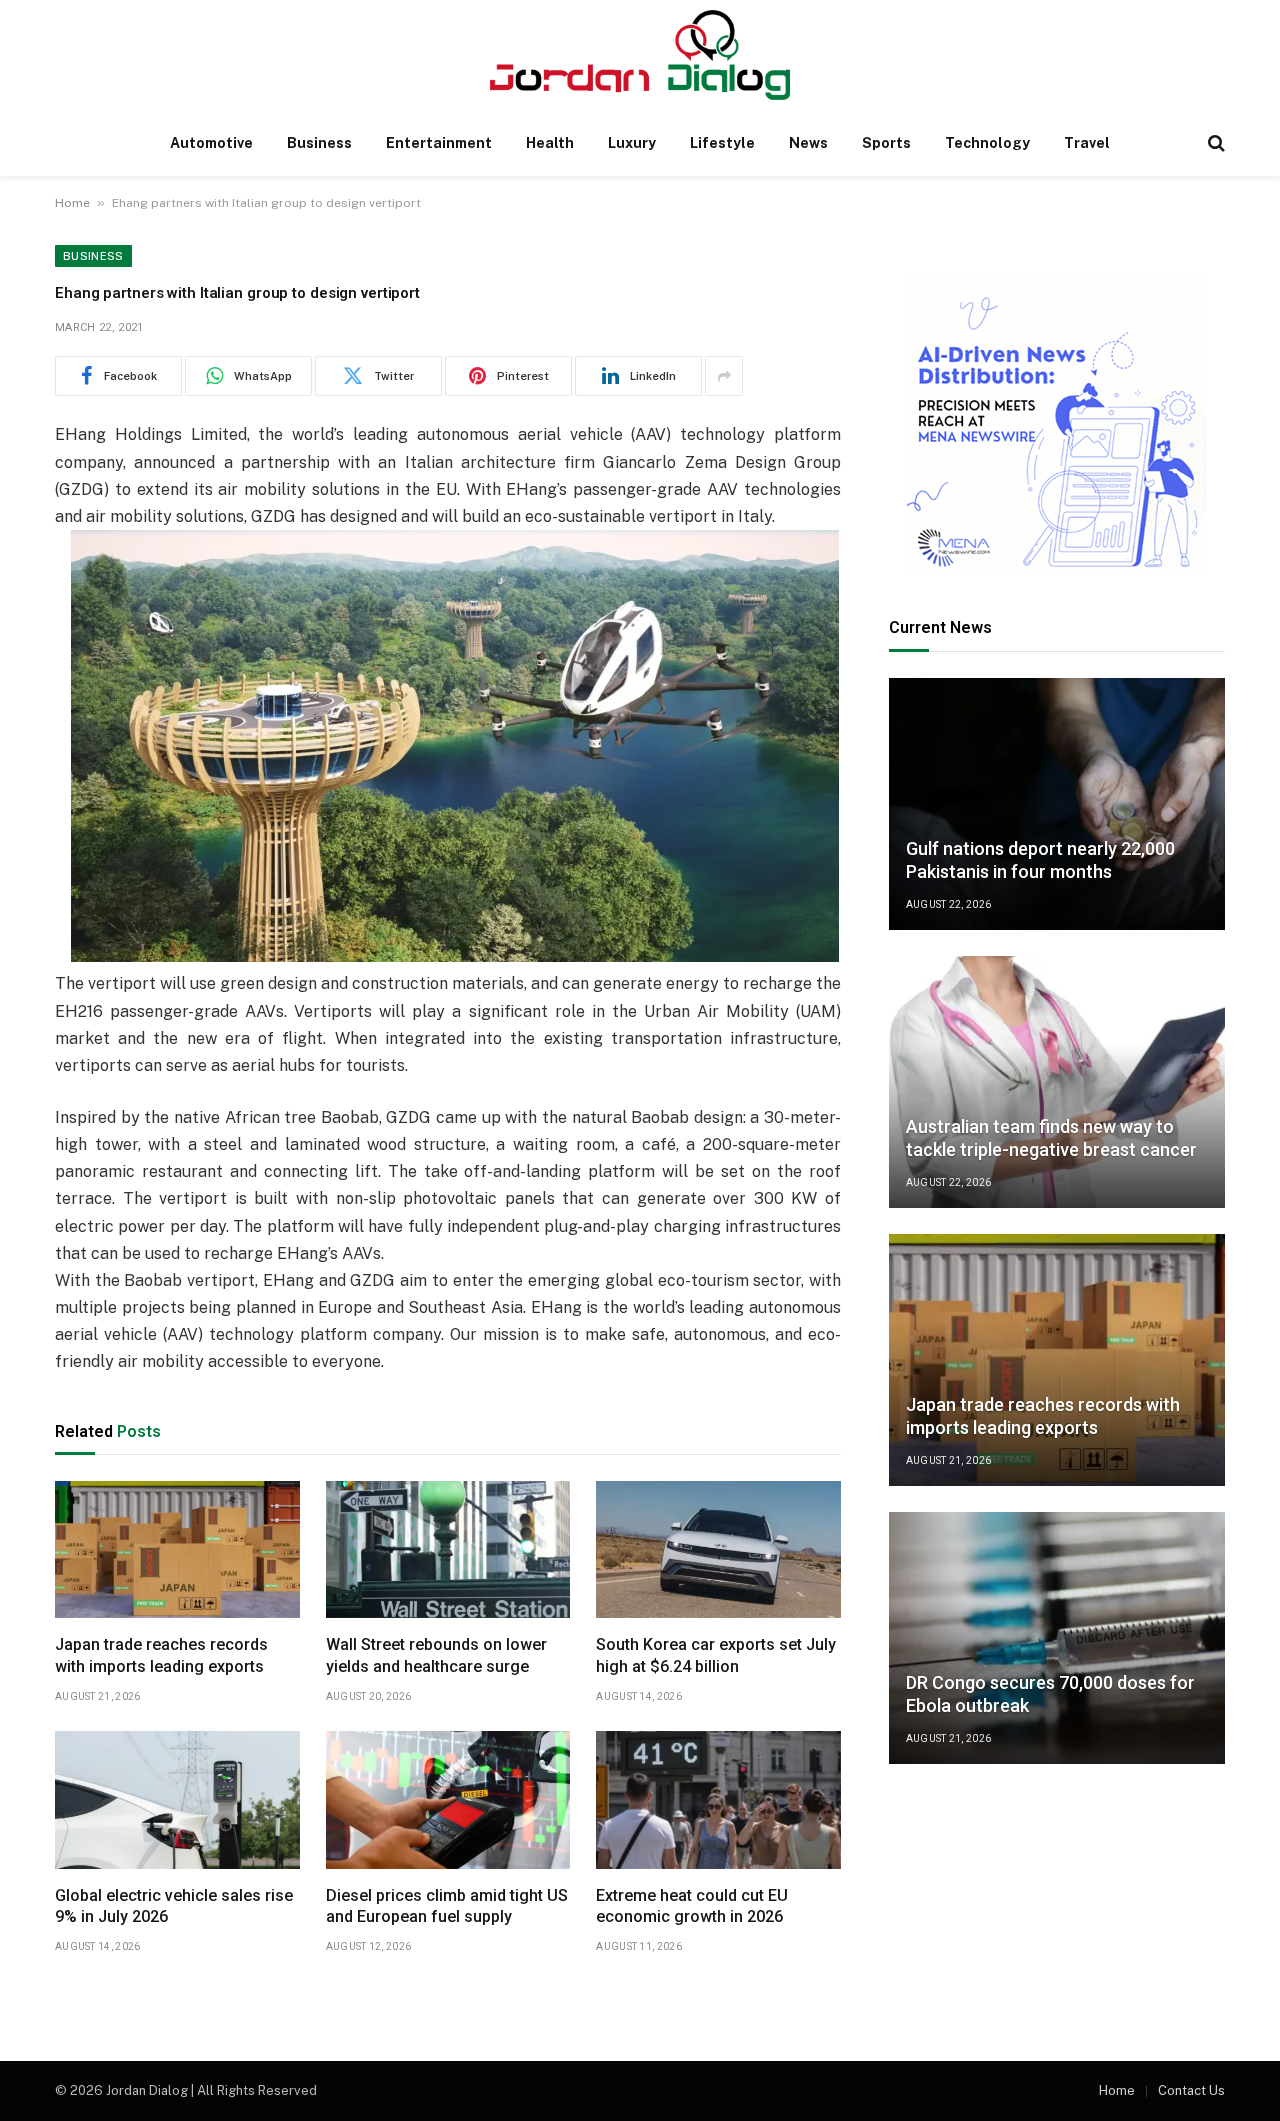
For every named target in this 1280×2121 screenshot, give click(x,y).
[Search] (1214, 143)
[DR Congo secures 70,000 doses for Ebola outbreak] (1057, 1638)
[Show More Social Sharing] (724, 376)
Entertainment (439, 143)
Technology (987, 143)
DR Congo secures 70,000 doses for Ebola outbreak (1050, 1694)
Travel (1087, 143)
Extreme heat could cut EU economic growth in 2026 (692, 1906)
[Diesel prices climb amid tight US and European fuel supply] (448, 1800)
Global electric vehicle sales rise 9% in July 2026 (174, 1906)
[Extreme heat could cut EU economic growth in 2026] (718, 1800)
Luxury (632, 143)
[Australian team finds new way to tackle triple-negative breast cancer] (1057, 1082)
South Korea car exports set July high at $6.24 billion (716, 1655)
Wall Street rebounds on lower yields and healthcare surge (436, 1655)
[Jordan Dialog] (640, 55)
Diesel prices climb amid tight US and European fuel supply (447, 1906)
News (808, 143)
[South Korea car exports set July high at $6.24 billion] (718, 1550)
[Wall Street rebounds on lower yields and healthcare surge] (448, 1550)
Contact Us (1191, 2090)
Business (319, 143)
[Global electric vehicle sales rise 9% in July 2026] (177, 1800)
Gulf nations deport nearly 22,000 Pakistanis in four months (1040, 860)
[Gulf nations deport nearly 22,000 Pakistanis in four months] (1057, 804)
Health (550, 143)
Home (72, 203)
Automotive (211, 143)
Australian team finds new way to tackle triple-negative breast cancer (1051, 1138)
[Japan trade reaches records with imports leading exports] (177, 1550)
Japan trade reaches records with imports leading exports (161, 1655)
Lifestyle (722, 143)
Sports (886, 143)
